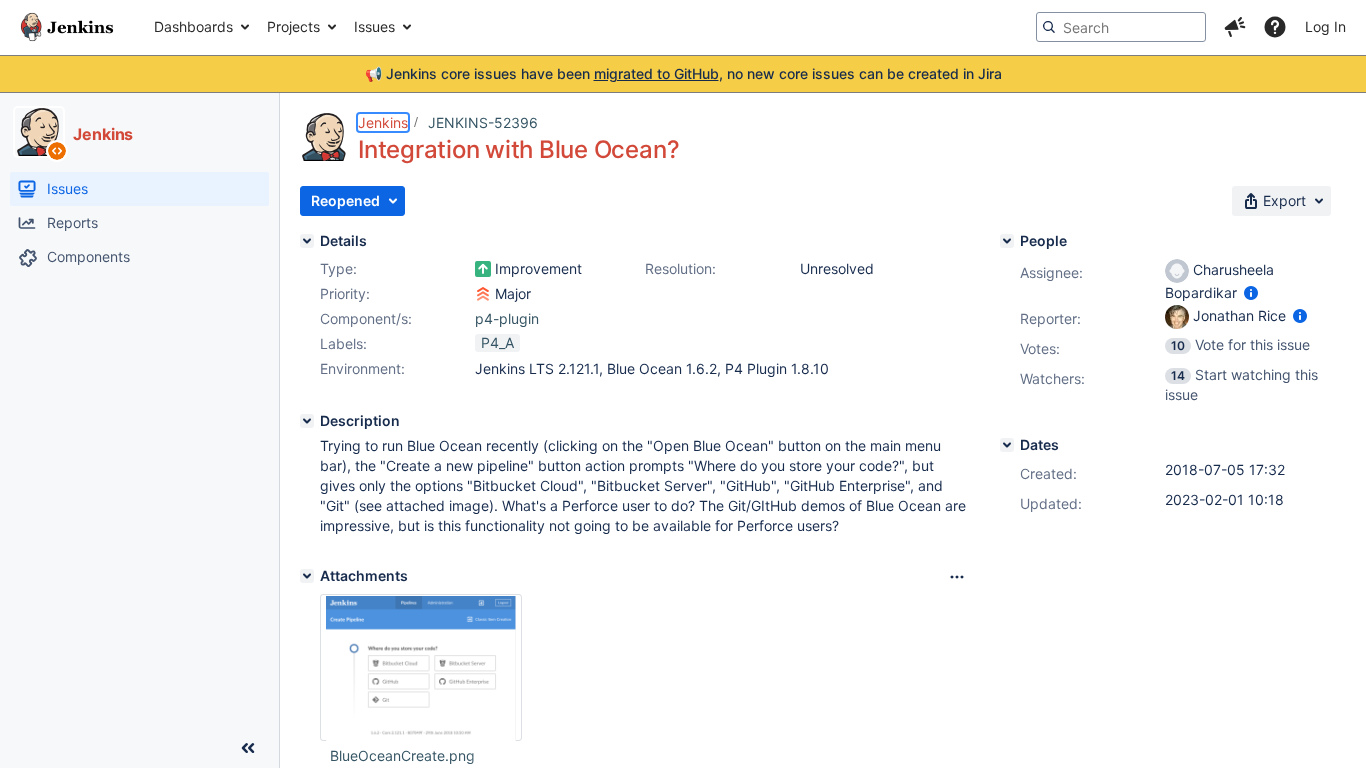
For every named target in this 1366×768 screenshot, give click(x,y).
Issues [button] (374, 26)
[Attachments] (307, 576)
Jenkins (383, 122)
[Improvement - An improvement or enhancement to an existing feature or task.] (483, 269)
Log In (1325, 26)
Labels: (343, 343)
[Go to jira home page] (67, 27)
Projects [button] (293, 26)
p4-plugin (507, 318)
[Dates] (1007, 445)
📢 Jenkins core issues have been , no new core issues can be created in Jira (683, 73)
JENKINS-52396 (483, 122)
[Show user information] (1251, 292)
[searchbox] (1121, 27)
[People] (1007, 241)
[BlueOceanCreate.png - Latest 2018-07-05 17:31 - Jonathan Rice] (421, 668)
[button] (1235, 27)
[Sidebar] (248, 748)
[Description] (307, 421)
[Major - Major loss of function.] (483, 294)
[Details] (307, 241)
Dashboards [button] (193, 26)
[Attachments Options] (957, 577)
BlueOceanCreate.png (402, 755)
